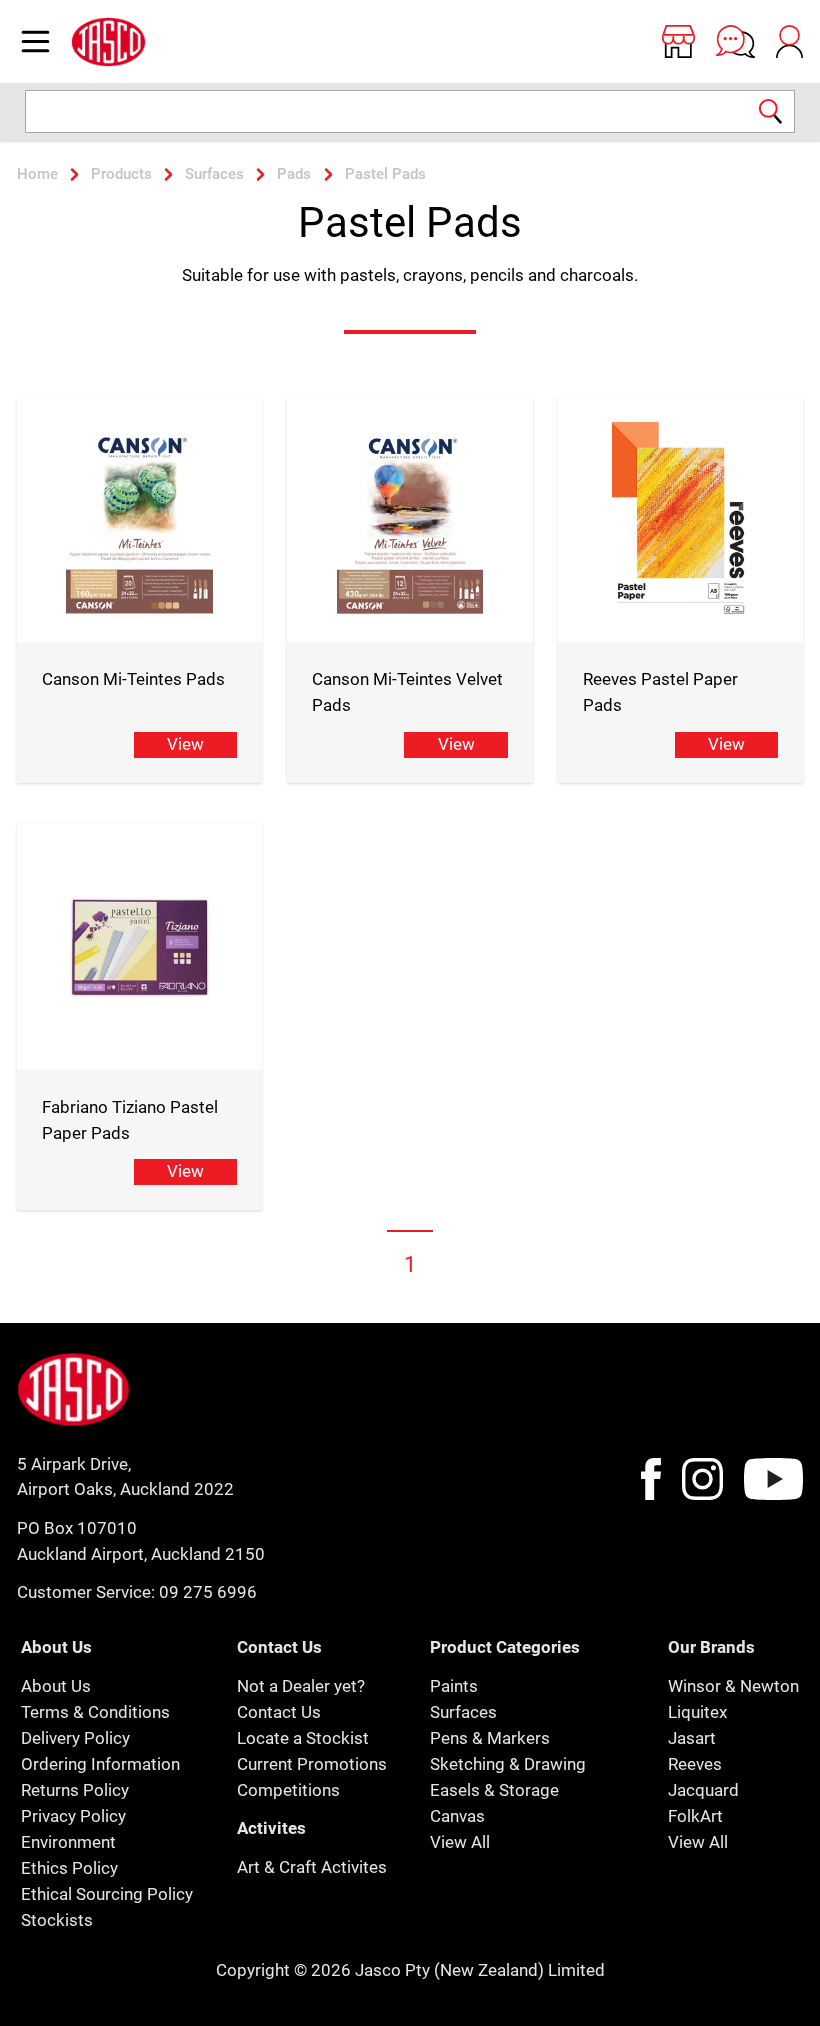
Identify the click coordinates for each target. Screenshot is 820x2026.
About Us (56, 1686)
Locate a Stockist (303, 1738)
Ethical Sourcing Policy (107, 1894)
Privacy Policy (73, 1816)
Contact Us (279, 1712)
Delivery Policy (75, 1738)
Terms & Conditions (95, 1712)
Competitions (288, 1790)
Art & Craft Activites (312, 1867)
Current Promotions (312, 1764)
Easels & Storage (494, 1790)
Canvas (457, 1816)
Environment (68, 1842)
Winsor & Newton (733, 1686)
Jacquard (703, 1790)
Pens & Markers (490, 1738)
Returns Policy (75, 1790)
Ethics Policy (69, 1868)
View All (460, 1842)
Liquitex (697, 1712)
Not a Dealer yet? (301, 1686)
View (185, 744)
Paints (454, 1686)
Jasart (692, 1738)
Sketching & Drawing (508, 1764)
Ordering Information (100, 1764)
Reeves (695, 1764)
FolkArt (695, 1816)
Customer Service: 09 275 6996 (137, 1592)
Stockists (57, 1920)
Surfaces (463, 1712)
